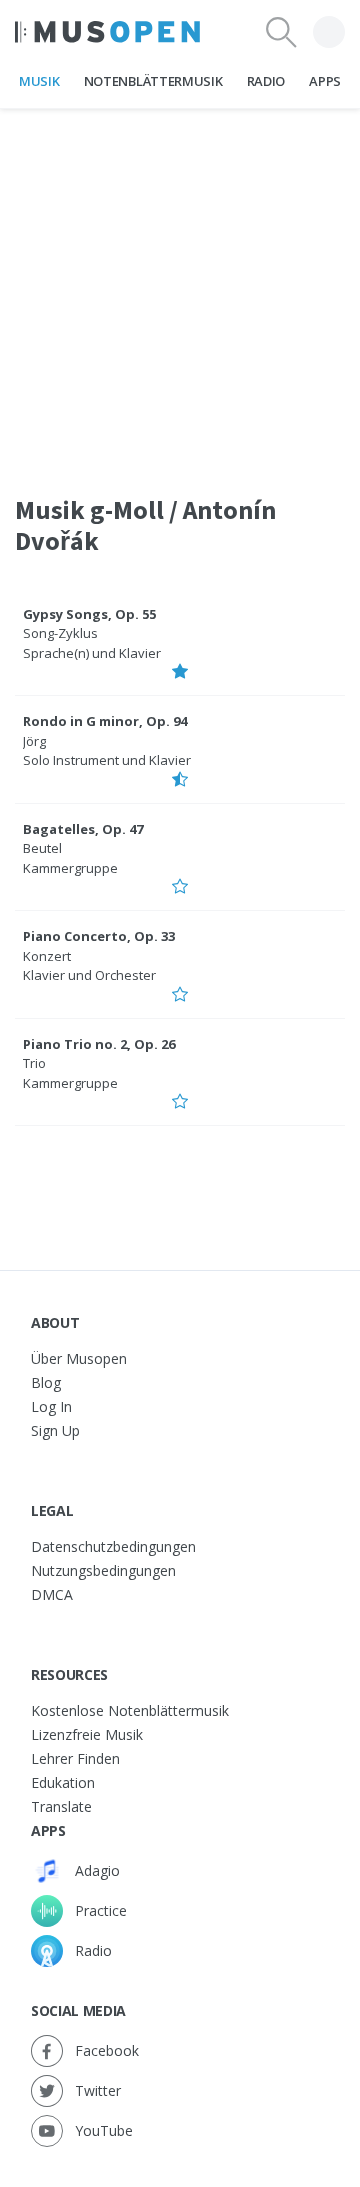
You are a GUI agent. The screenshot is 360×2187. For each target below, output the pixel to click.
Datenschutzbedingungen (113, 1546)
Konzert (47, 956)
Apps (325, 81)
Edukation (63, 1782)
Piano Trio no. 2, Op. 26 (99, 1044)
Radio (266, 81)
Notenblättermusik (153, 81)
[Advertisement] (180, 289)
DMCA (52, 1594)
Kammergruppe (70, 868)
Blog (46, 1382)
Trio (34, 1063)
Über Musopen (79, 1358)
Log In (51, 1406)
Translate (61, 1806)
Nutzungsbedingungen (103, 1570)
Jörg (34, 741)
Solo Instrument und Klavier (107, 760)
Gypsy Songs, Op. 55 (89, 614)
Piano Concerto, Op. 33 (99, 936)
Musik (39, 81)
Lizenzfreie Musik (87, 1734)
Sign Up (55, 1430)
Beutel (42, 848)
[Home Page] (107, 32)
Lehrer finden (75, 1758)
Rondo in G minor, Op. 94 (105, 721)
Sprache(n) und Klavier (92, 653)
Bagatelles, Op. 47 (83, 829)
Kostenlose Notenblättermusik (130, 1710)
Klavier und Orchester (89, 975)
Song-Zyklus (60, 633)
